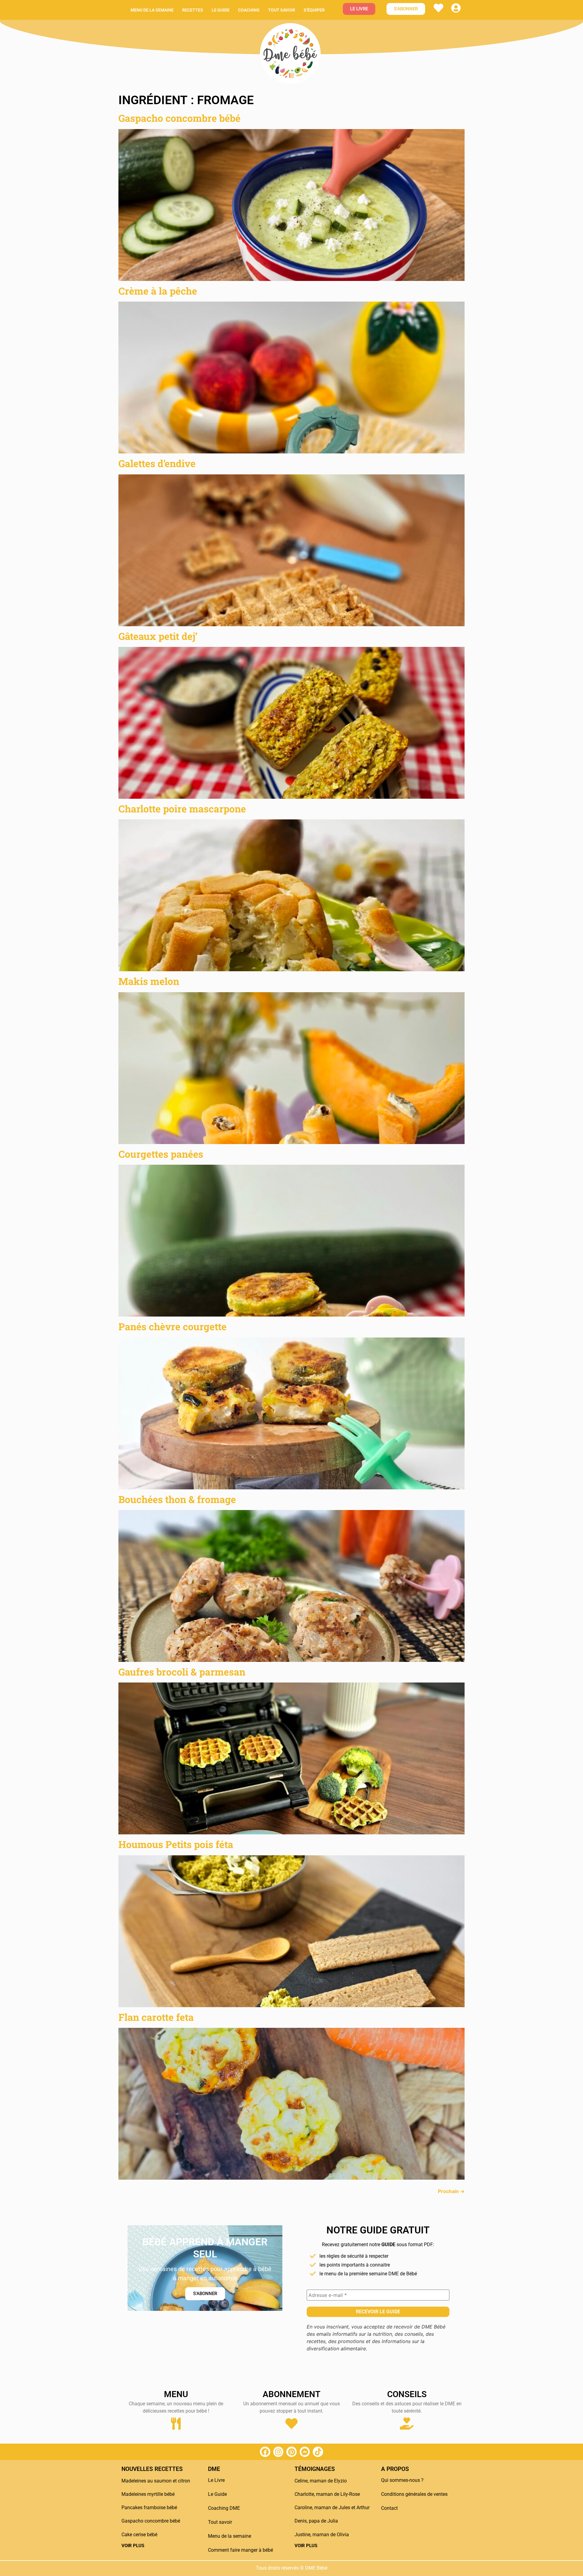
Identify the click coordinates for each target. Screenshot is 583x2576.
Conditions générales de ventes (414, 2494)
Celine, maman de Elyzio (321, 2481)
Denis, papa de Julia (316, 2521)
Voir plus (133, 2546)
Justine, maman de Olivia (322, 2535)
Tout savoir (282, 10)
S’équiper (314, 10)
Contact (389, 2508)
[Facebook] (265, 2452)
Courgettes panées (161, 1154)
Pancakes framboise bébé (149, 2508)
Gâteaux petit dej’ (158, 636)
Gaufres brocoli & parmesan (182, 1672)
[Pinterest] (291, 2452)
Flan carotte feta (156, 2017)
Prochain (451, 2191)
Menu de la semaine (152, 10)
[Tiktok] (318, 2452)
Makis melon (149, 981)
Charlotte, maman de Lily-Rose (327, 2494)
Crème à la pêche (158, 291)
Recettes (193, 10)
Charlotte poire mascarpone (182, 809)
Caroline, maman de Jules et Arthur (332, 2508)
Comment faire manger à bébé (240, 2550)
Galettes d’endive (157, 463)
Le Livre (216, 2480)
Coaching (249, 10)
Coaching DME (224, 2508)
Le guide (221, 10)
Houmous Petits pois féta (176, 1844)
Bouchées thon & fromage (177, 1499)
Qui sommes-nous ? (402, 2480)
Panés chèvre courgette (172, 1326)
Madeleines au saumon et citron (156, 2481)
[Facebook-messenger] (305, 2452)
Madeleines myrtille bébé (148, 2494)
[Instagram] (278, 2452)
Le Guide (217, 2494)
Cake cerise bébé (139, 2535)
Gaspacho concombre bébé (179, 118)
